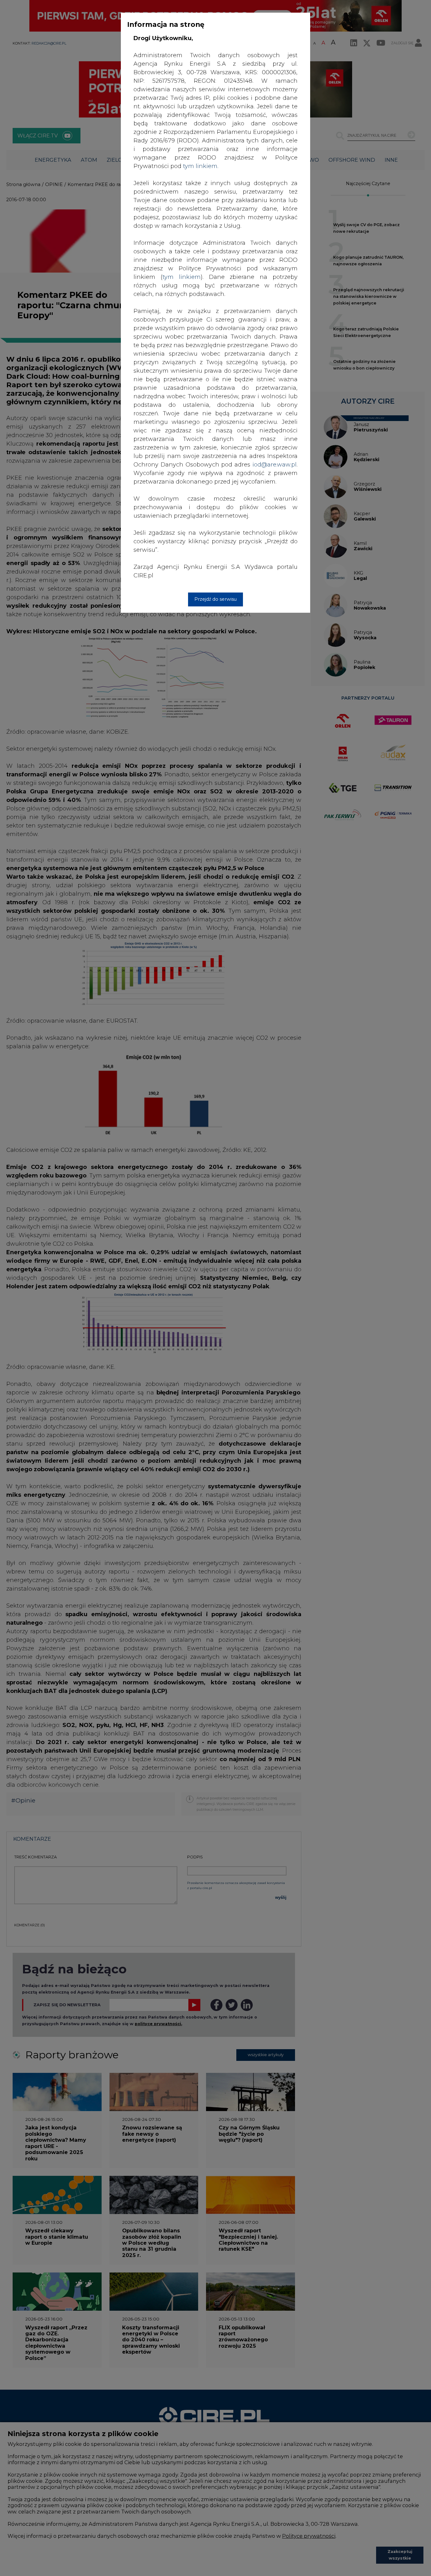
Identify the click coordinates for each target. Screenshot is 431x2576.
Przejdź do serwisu (215, 599)
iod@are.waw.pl (275, 465)
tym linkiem (182, 277)
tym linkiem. (201, 166)
